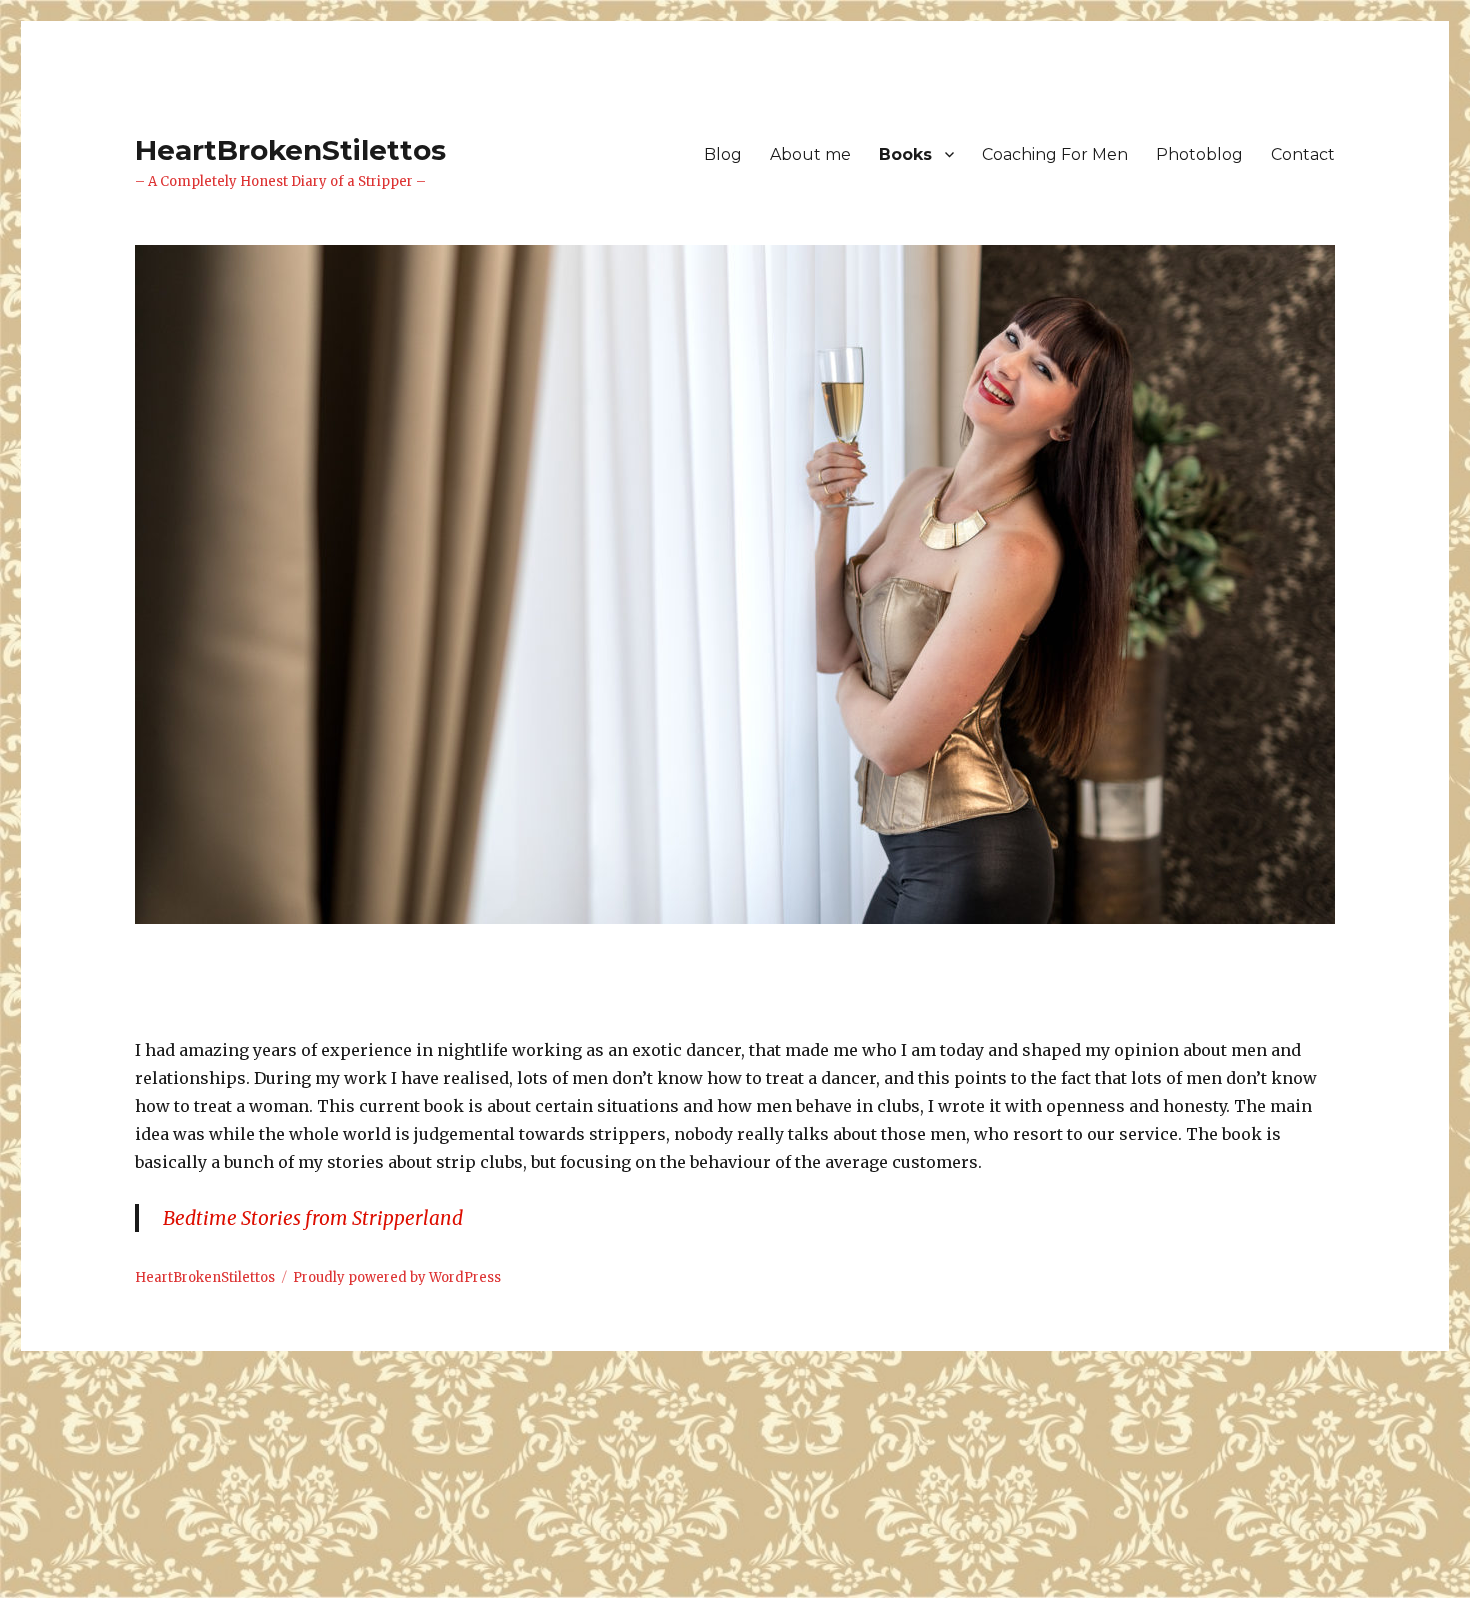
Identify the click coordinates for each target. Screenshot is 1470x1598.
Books (905, 154)
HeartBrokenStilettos (290, 150)
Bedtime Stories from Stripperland (313, 1218)
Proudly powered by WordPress (397, 1277)
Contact (1303, 154)
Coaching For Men (1055, 154)
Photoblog (1199, 154)
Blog (723, 154)
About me (810, 154)
